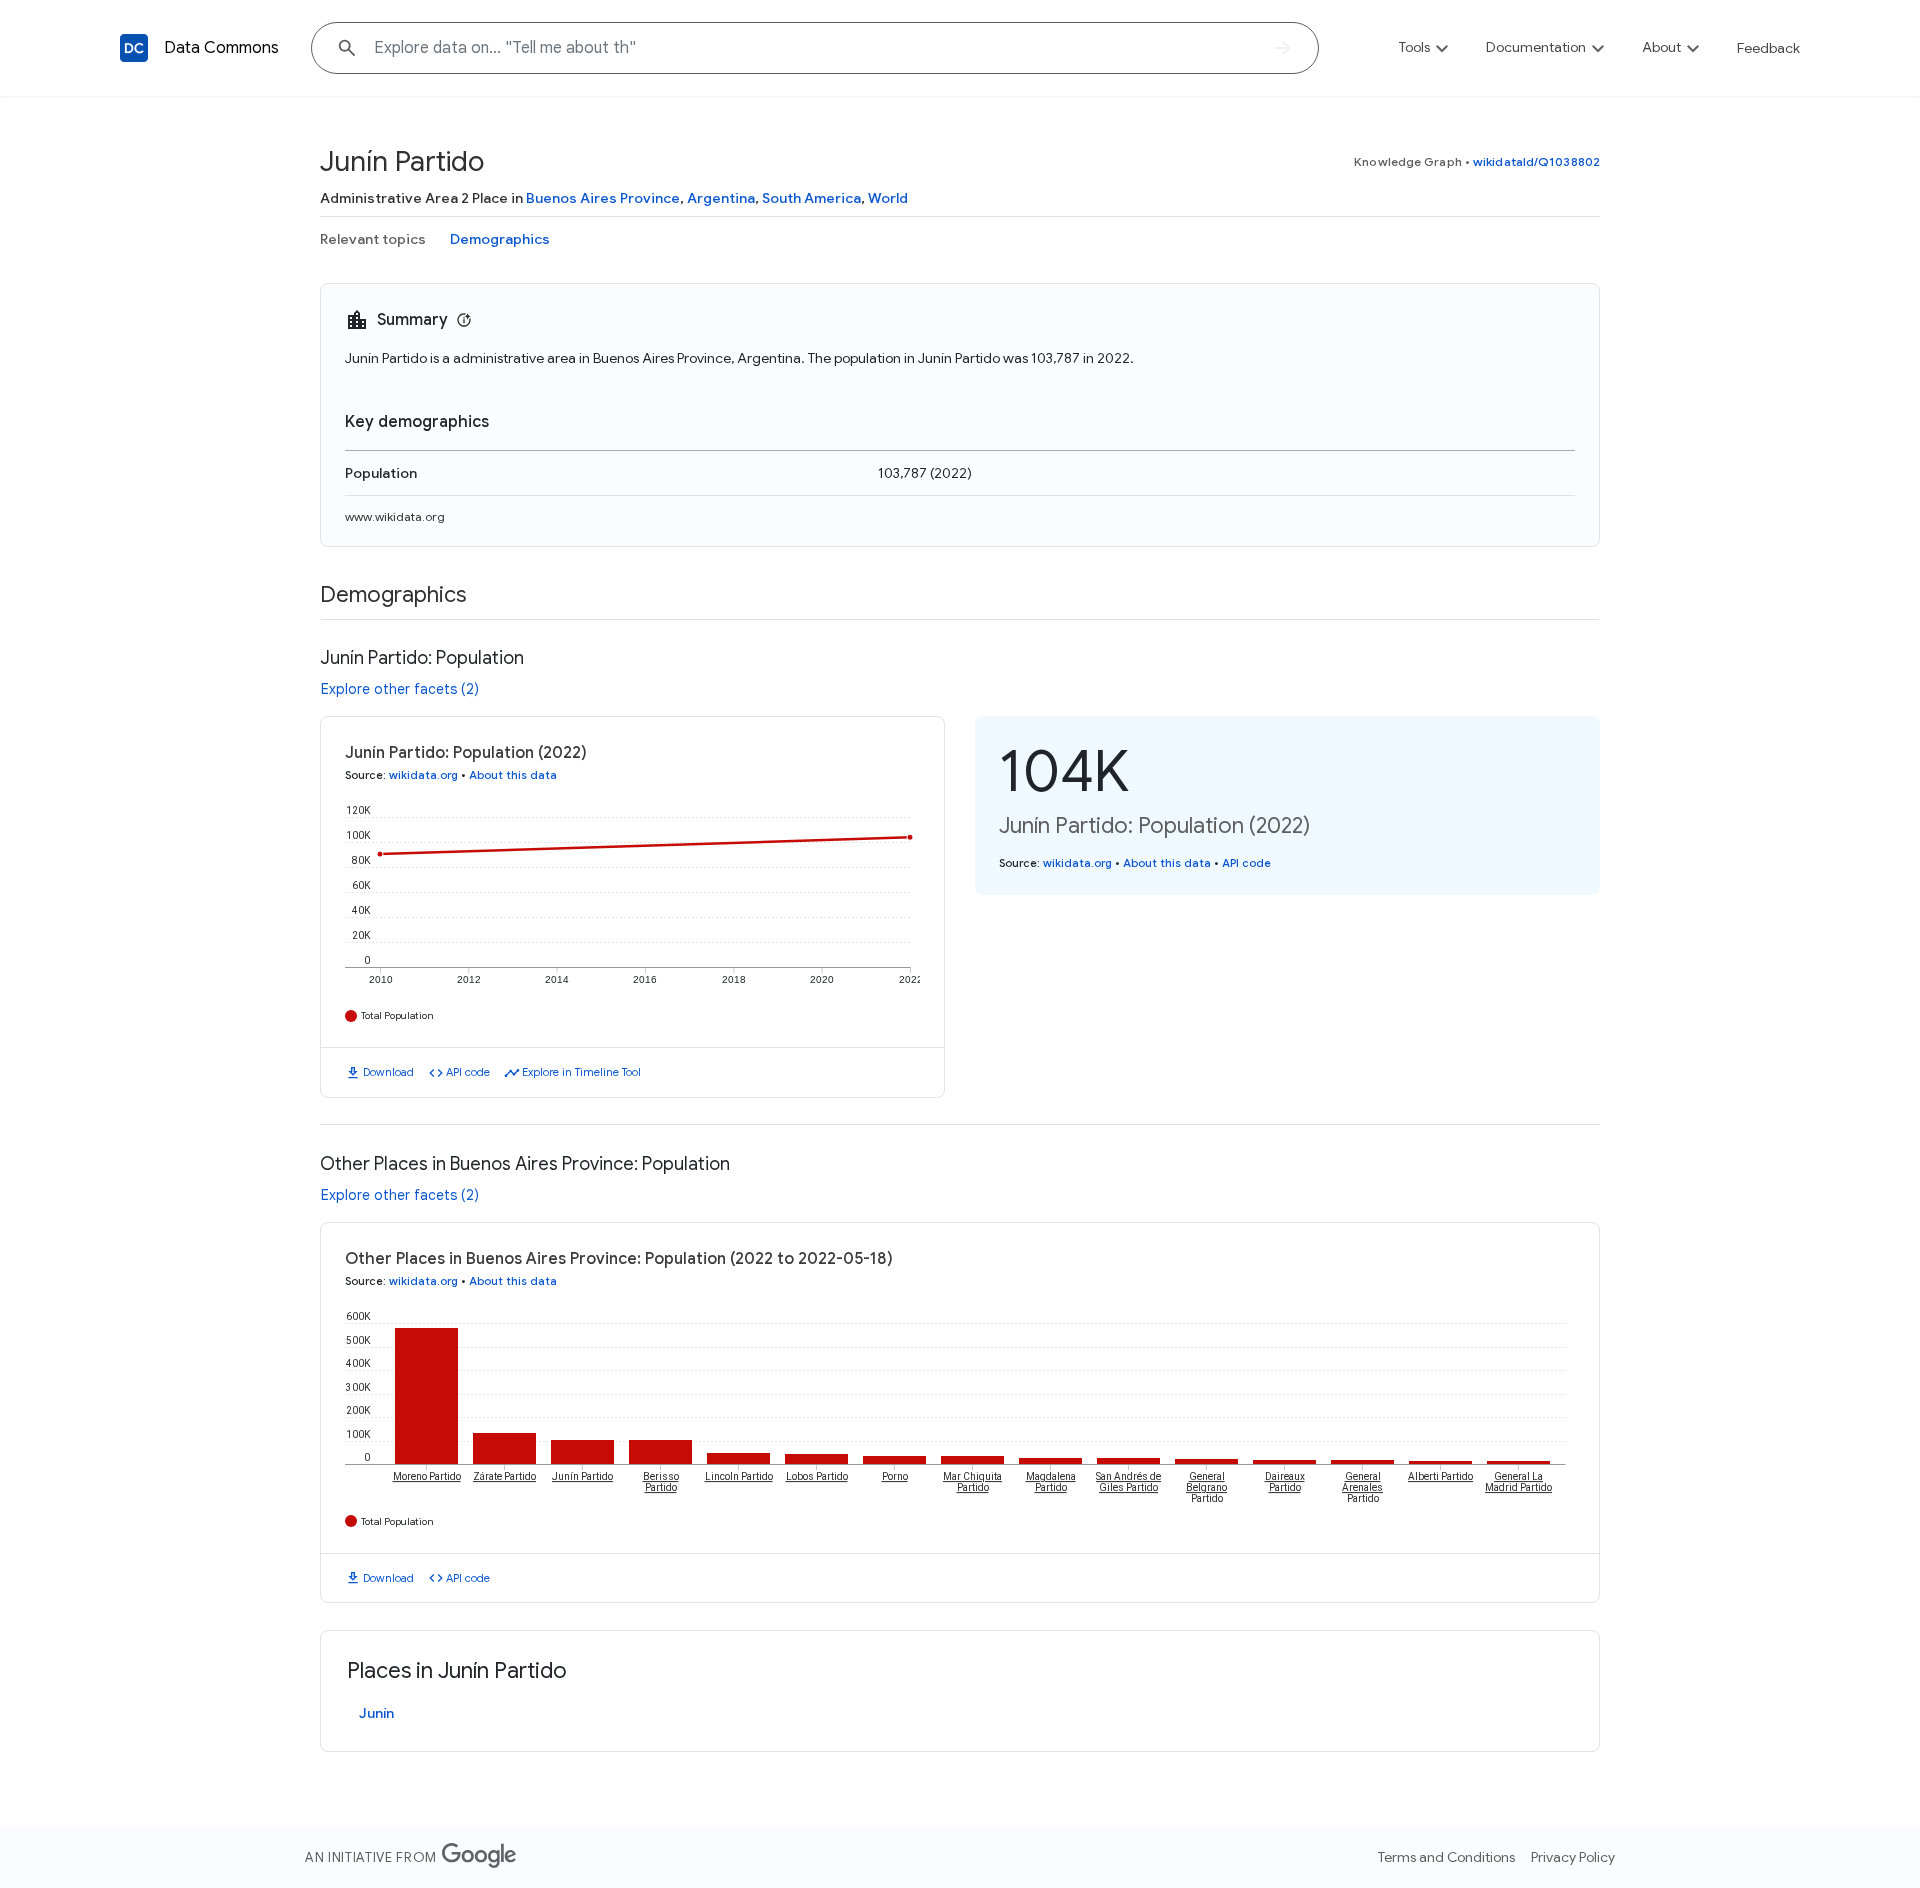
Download (388, 1072)
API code (468, 1072)
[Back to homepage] (134, 48)
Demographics (500, 239)
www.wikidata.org (395, 516)
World (888, 198)
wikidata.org (423, 775)
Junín (376, 1713)
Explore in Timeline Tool (581, 1072)
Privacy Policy (1573, 1857)
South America (811, 198)
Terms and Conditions (1446, 1857)
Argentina (721, 198)
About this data (513, 775)
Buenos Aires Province (603, 198)
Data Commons (221, 48)
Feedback (1768, 48)
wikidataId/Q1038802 (1536, 161)
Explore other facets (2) (400, 689)
